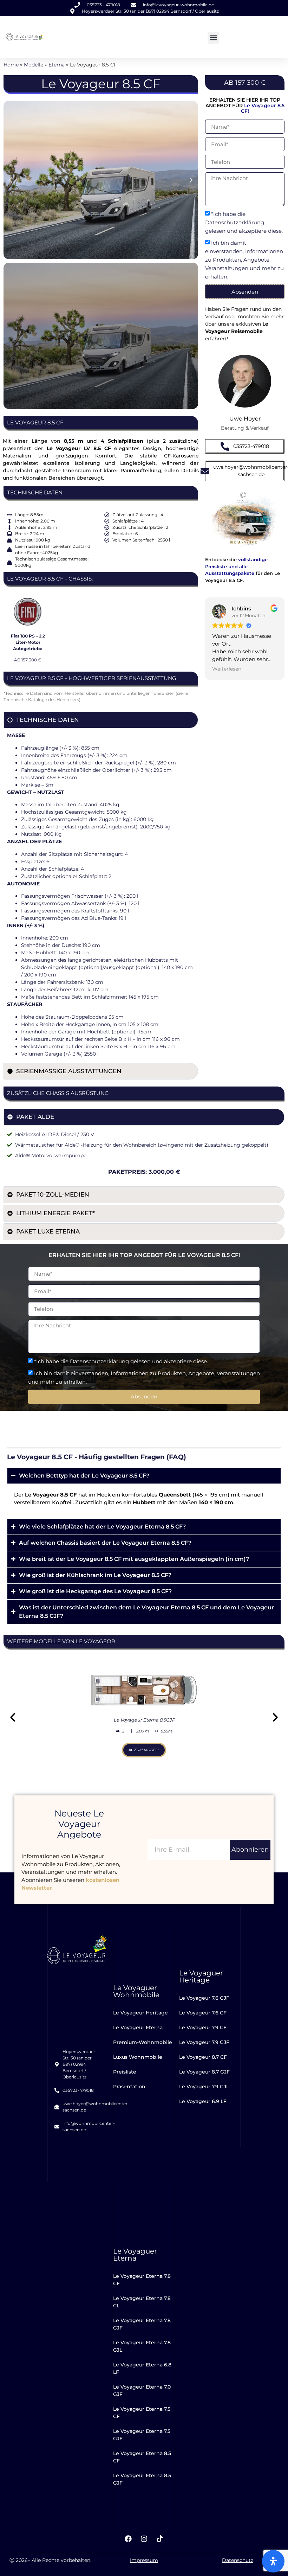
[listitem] (245, 428)
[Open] (273, 2561)
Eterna (57, 65)
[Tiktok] (160, 2539)
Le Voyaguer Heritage (201, 1976)
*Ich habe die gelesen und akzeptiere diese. (244, 223)
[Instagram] (144, 2539)
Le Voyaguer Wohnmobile (136, 1991)
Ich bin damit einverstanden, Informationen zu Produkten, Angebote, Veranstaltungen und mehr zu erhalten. (244, 260)
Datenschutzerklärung (235, 223)
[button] (213, 38)
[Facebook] (128, 2539)
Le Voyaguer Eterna (135, 2255)
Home (11, 65)
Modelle (34, 65)
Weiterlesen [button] (227, 669)
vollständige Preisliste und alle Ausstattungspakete (236, 566)
